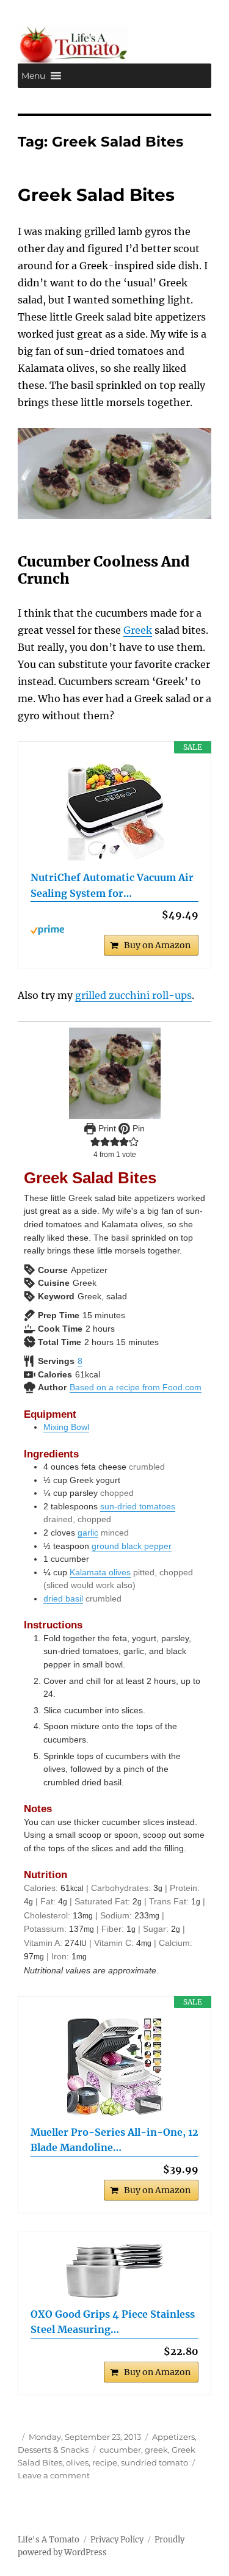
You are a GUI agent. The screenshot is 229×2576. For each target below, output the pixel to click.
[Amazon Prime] (114, 930)
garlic (88, 1533)
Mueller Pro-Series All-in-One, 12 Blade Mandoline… (114, 2140)
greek (156, 2450)
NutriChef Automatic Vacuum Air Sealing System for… (112, 885)
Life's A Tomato (49, 2540)
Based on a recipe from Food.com (136, 1387)
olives (77, 2462)
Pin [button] (137, 1128)
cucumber (120, 2450)
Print (106, 1128)
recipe (105, 2462)
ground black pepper (132, 1546)
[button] (33, 76)
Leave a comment (54, 2475)
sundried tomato (154, 2462)
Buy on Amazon (157, 945)
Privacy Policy (117, 2540)
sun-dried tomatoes (138, 1506)
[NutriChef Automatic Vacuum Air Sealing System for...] (114, 812)
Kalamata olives (100, 1572)
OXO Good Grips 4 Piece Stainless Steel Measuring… (113, 2322)
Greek (138, 630)
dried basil (63, 1598)
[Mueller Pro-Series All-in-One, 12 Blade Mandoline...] (114, 2067)
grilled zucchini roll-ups (133, 995)
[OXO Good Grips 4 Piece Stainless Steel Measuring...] (114, 2271)
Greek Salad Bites (96, 195)
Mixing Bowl (66, 1427)
